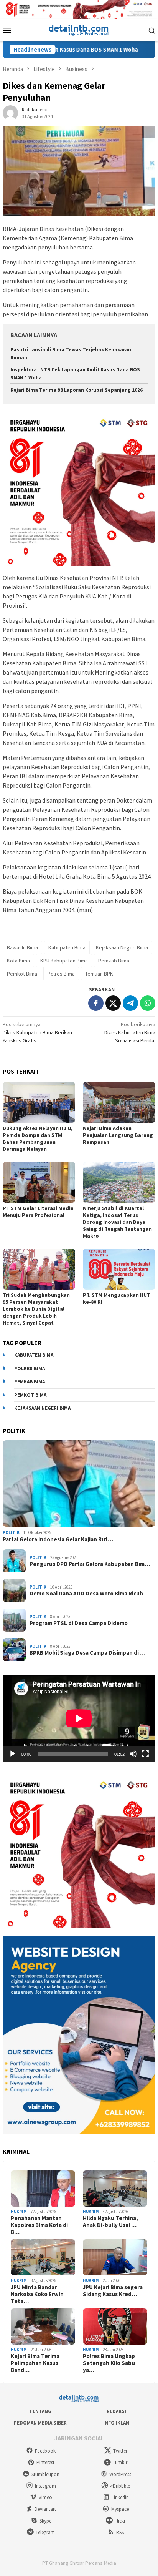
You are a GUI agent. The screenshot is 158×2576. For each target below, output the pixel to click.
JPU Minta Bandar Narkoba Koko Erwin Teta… (37, 2294)
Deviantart (45, 2509)
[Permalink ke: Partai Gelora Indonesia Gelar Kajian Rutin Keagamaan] (79, 1484)
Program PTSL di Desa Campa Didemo (79, 1623)
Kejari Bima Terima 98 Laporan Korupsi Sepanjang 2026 (77, 390)
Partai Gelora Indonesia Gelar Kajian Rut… (58, 1539)
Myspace (120, 2509)
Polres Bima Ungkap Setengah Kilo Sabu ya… (109, 2363)
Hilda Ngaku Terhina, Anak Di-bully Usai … (110, 2222)
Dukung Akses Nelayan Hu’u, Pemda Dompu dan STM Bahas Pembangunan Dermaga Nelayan (38, 1138)
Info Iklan (116, 2423)
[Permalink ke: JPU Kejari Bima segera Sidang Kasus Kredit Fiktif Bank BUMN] (115, 2257)
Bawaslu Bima (22, 947)
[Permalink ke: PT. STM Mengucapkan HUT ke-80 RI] (119, 1269)
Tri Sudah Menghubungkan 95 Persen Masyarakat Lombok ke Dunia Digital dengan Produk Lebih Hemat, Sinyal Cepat (36, 1309)
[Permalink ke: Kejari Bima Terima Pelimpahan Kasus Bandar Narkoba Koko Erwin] (43, 2327)
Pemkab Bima (114, 961)
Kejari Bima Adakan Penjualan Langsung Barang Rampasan (118, 1135)
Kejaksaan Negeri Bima (122, 947)
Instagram (45, 2486)
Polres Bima (61, 974)
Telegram (45, 2532)
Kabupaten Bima (67, 947)
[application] (79, 1718)
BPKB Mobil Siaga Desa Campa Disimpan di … (87, 1653)
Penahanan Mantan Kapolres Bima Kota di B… (39, 2225)
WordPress (120, 2474)
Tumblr (120, 2462)
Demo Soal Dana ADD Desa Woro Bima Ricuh (86, 1594)
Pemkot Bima (22, 974)
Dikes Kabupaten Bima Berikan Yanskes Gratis (37, 1032)
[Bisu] (133, 1754)
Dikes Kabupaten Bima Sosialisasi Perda (130, 1032)
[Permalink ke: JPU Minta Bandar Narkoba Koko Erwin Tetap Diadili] (43, 2257)
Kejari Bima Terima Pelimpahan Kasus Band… (35, 2363)
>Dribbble (120, 2486)
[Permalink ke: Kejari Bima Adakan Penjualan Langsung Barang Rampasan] (119, 1102)
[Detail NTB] (79, 29)
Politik (11, 1532)
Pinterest (45, 2462)
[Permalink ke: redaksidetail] (10, 112)
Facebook (45, 2451)
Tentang (40, 2411)
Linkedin (120, 2497)
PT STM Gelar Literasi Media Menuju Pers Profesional (38, 1212)
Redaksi (116, 2411)
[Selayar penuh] (145, 1754)
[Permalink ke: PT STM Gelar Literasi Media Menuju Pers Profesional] (39, 1182)
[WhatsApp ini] (148, 1003)
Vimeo (45, 2497)
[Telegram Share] (130, 1003)
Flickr (120, 2521)
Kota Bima (18, 961)
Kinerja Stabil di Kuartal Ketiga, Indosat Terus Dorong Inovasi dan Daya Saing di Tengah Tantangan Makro (117, 1222)
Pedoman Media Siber (40, 2423)
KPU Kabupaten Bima (64, 961)
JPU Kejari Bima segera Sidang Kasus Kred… (113, 2291)
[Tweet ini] (113, 1003)
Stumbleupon (45, 2474)
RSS (120, 2532)
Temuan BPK (99, 974)
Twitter (120, 2451)
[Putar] (13, 1754)
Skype (45, 2521)
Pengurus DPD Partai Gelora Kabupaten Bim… (90, 1564)
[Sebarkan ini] (96, 1003)
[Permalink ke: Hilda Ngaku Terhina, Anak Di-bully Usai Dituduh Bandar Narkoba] (115, 2189)
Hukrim (19, 2212)
